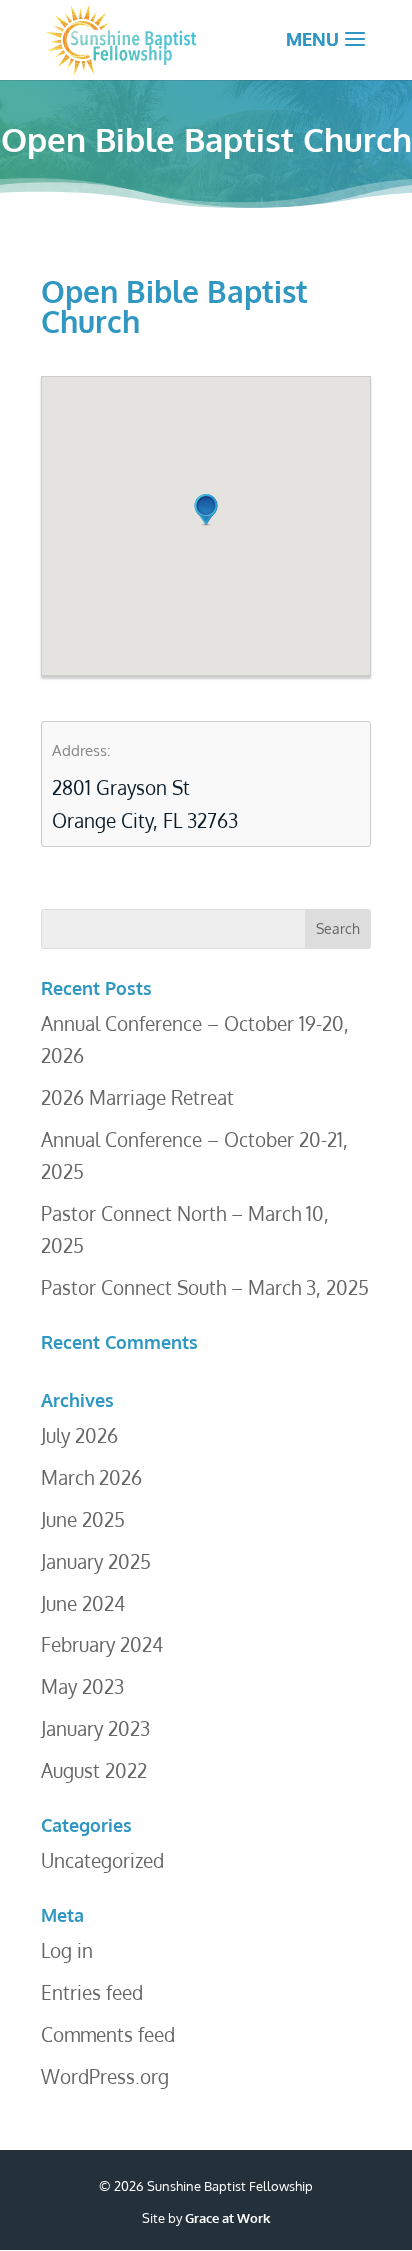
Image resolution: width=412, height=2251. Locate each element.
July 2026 (79, 1435)
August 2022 (94, 1770)
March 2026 (91, 1477)
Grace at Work (227, 2218)
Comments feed (108, 2034)
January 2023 (95, 1728)
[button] (206, 510)
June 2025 (83, 1519)
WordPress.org (105, 2076)
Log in (67, 1950)
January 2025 (96, 1561)
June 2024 (83, 1603)
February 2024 (102, 1644)
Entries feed (92, 1992)
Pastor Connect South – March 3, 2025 (205, 1287)
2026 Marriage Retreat (137, 1097)
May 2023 (82, 1686)
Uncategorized (102, 1860)
